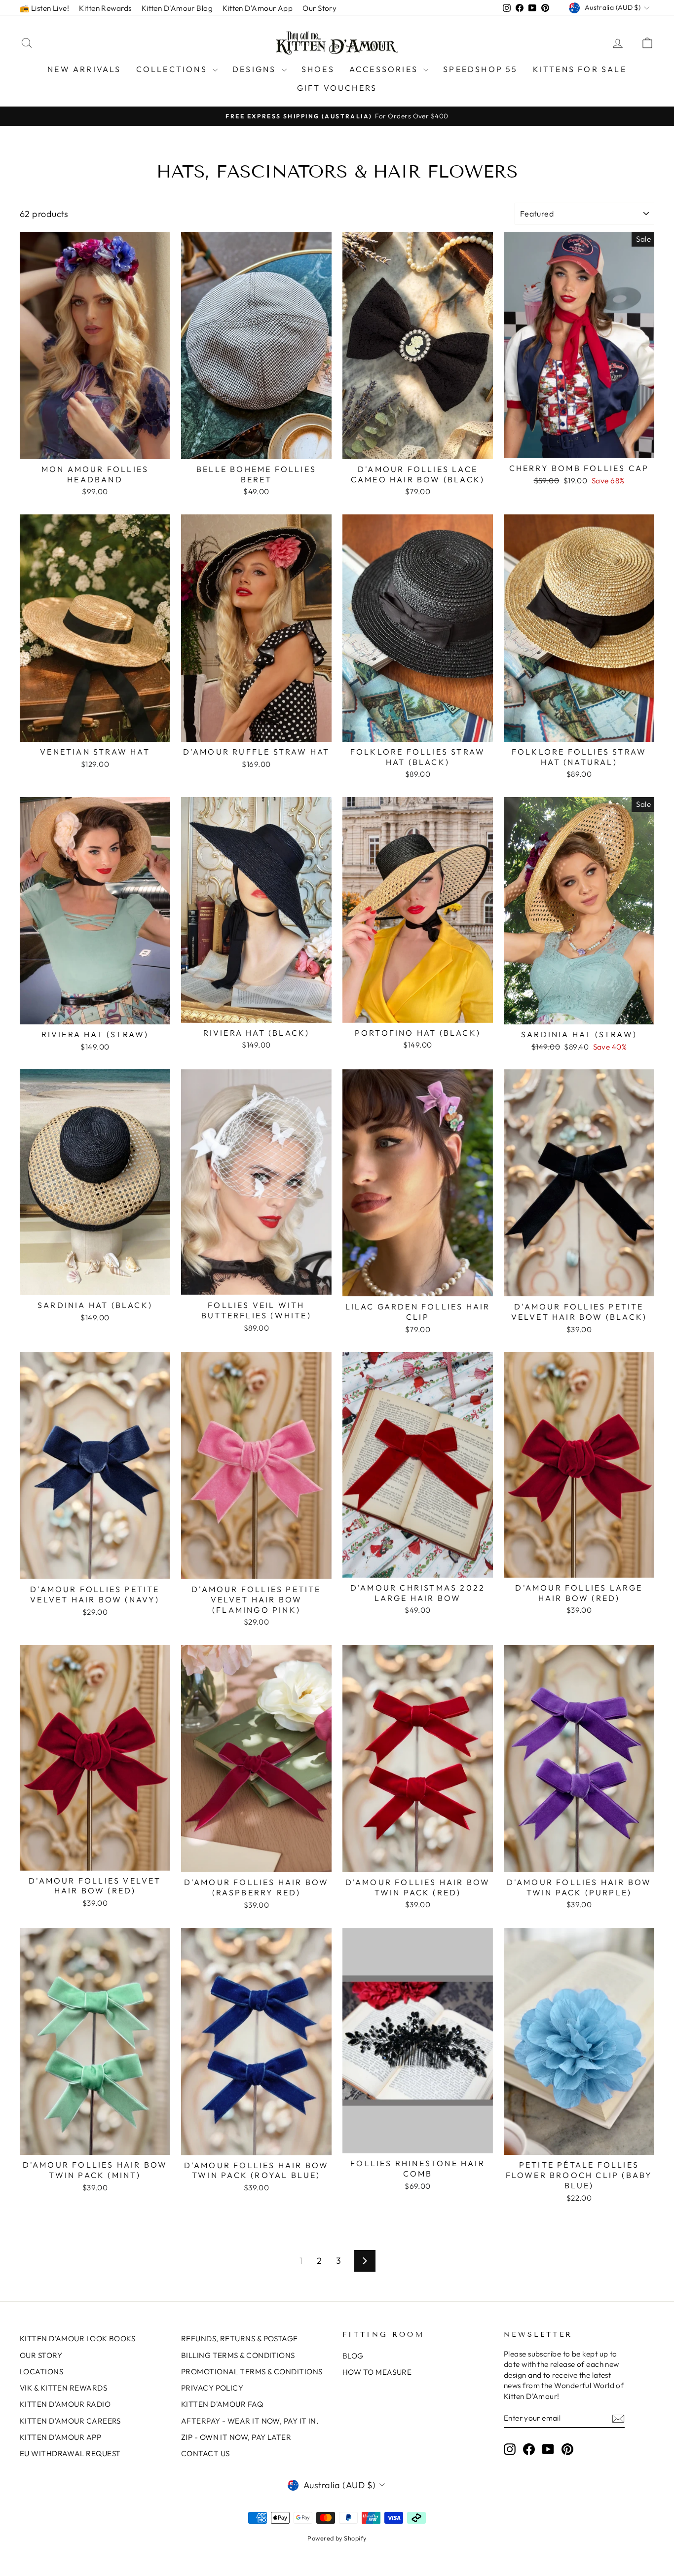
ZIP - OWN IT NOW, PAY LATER (236, 2437)
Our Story (319, 8)
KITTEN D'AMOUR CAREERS (70, 2421)
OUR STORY (41, 2355)
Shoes (318, 69)
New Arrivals (84, 69)
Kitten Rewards (105, 8)
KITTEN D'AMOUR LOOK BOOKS (77, 2339)
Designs (256, 69)
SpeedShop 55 (480, 69)
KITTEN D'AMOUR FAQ (222, 2404)
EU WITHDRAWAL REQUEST (70, 2453)
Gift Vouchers (337, 88)
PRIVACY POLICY (212, 2388)
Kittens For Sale (580, 69)
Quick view (95, 448)
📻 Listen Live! (44, 8)
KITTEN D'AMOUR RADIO (65, 2404)
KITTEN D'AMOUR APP (60, 2437)
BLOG (353, 2356)
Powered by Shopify (337, 2538)
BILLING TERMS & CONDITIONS (238, 2355)
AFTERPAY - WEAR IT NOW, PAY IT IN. (250, 2421)
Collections (173, 69)
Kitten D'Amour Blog (177, 8)
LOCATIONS (41, 2372)
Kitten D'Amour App (258, 8)
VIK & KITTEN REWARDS (63, 2388)
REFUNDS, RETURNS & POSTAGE (240, 2339)
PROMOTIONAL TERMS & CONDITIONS (252, 2372)
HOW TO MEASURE (377, 2372)
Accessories (385, 69)
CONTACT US (206, 2453)
